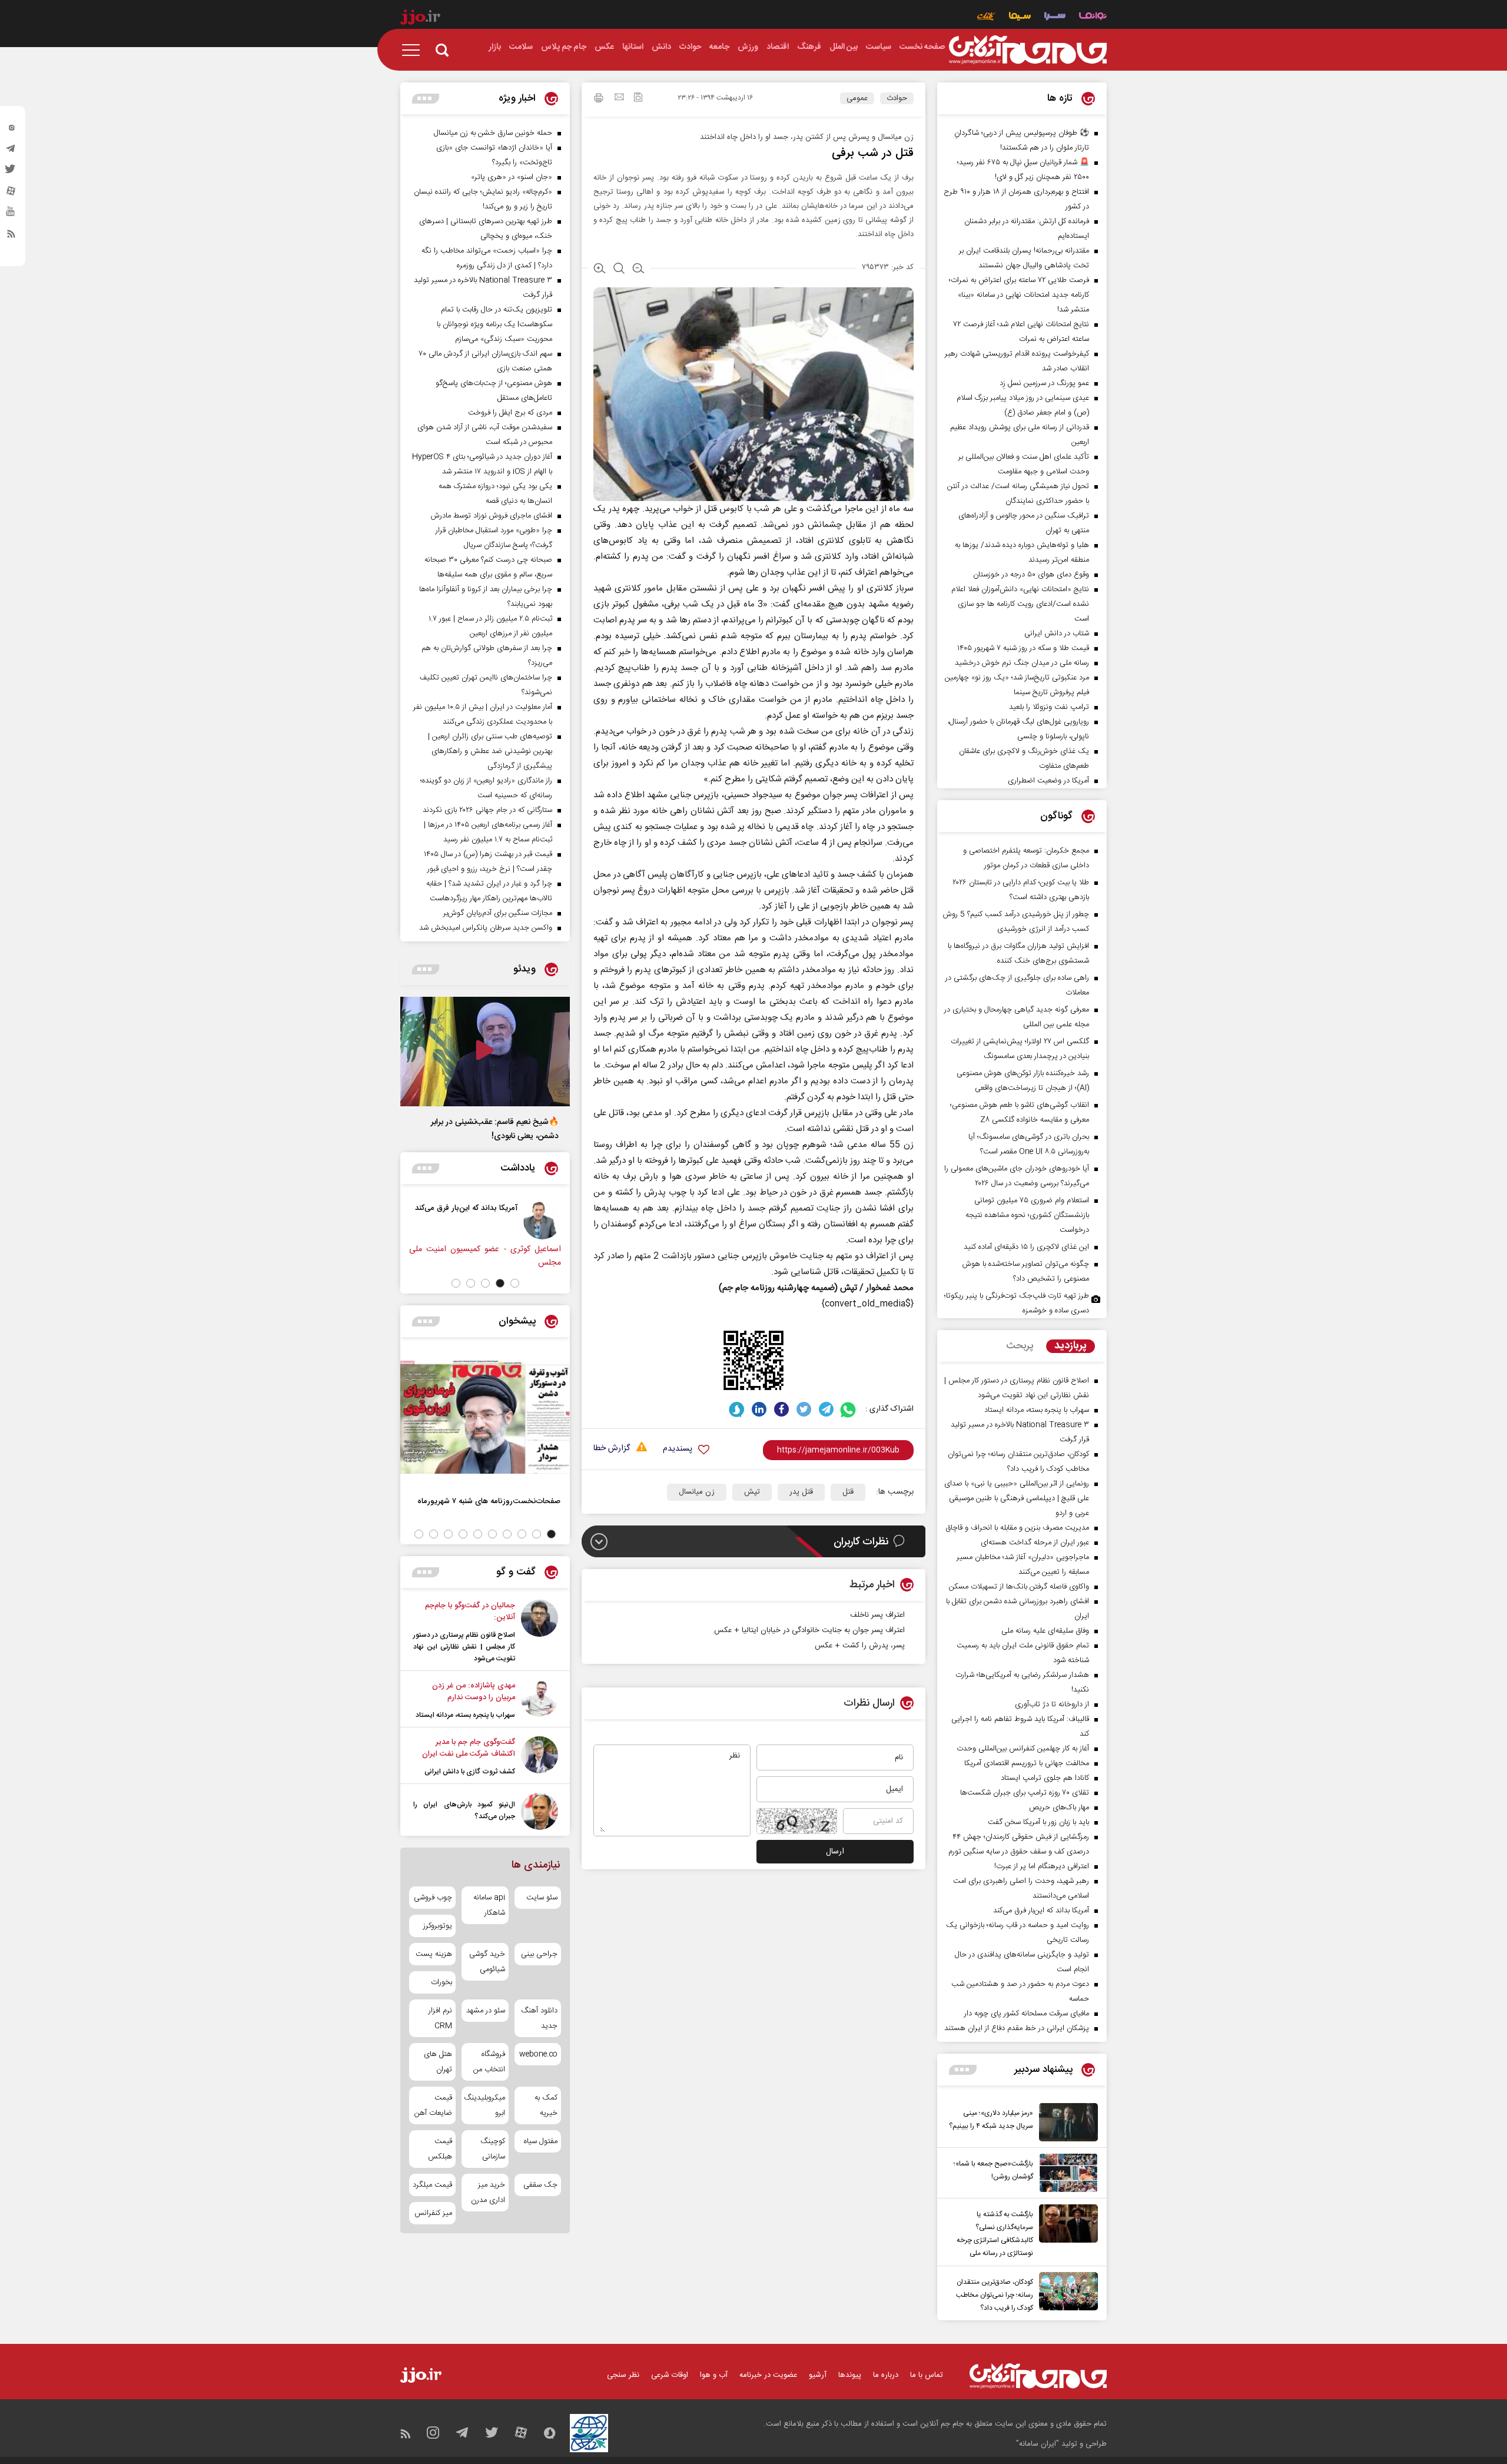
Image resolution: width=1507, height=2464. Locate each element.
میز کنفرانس (433, 2213)
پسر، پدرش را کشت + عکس (860, 1646)
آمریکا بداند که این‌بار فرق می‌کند (506, 1208)
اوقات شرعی (670, 2375)
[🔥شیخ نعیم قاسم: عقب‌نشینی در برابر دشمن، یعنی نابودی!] (485, 1052)
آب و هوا (714, 2375)
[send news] (619, 98)
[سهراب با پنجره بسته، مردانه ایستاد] (540, 1700)
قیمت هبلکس (440, 2149)
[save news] (638, 99)
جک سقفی (540, 2185)
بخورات (442, 1982)
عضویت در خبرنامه (768, 2375)
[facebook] (781, 1409)
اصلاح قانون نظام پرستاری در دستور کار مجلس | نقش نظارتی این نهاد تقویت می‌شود (464, 1647)
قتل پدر (801, 1492)
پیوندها (850, 2375)
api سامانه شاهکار (489, 1905)
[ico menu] (414, 50)
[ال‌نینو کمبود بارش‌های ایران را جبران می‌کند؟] (540, 1811)
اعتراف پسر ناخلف (877, 1615)
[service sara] (1055, 17)
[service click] (986, 17)
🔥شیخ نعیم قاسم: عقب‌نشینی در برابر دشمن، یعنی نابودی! (495, 1129)
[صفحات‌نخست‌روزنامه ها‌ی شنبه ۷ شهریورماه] (485, 1417)
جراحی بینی (539, 1954)
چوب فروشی (433, 1898)
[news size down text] (638, 270)
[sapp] (11, 215)
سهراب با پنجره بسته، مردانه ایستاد (465, 1715)
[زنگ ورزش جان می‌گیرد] (413, 1221)
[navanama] (1093, 17)
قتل (848, 1492)
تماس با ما (927, 2375)
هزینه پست (434, 1954)
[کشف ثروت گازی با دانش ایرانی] (540, 1757)
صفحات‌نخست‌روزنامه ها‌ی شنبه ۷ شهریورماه (489, 1501)
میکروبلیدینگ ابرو (485, 2105)
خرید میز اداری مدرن (488, 2193)
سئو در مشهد (485, 2011)
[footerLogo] (1038, 2376)
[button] (515, 1283)
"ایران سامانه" (1038, 2444)
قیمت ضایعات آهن (433, 2105)
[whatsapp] (849, 1409)
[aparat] (11, 194)
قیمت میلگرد (432, 2185)
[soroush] (737, 1409)
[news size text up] (600, 270)
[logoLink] (1028, 50)
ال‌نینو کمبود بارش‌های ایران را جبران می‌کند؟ (464, 1810)
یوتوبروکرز (438, 1926)
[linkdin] (759, 1409)
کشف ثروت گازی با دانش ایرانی (470, 1772)
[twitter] (11, 173)
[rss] (11, 236)
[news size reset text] (619, 270)
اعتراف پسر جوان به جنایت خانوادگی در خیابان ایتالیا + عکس (809, 1630)
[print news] (599, 100)
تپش (752, 1492)
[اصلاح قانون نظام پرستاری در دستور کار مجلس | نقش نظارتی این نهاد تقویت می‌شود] (540, 1632)
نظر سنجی (623, 2375)
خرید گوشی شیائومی (487, 1962)
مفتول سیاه (541, 2141)
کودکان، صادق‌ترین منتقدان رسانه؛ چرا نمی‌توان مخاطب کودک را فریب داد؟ (995, 2295)
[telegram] (11, 151)
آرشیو (818, 2375)
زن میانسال (697, 1492)
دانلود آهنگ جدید (539, 2018)
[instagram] (11, 130)
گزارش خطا (612, 1449)
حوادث (897, 98)
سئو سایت (542, 1898)
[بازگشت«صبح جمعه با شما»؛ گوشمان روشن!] (1065, 2173)
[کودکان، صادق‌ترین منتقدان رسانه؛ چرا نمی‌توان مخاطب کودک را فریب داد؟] (1065, 2293)
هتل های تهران (438, 2062)
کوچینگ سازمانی (492, 2149)
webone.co (538, 2054)
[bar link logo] (420, 19)
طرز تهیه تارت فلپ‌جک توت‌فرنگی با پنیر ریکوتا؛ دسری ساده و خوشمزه (1017, 1303)
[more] (963, 2070)
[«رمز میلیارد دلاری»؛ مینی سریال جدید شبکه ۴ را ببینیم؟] (1065, 2122)
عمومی (857, 98)
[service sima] (1020, 17)
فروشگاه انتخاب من (489, 2062)
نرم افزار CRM (440, 2018)
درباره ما (886, 2375)
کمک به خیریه (546, 2105)
